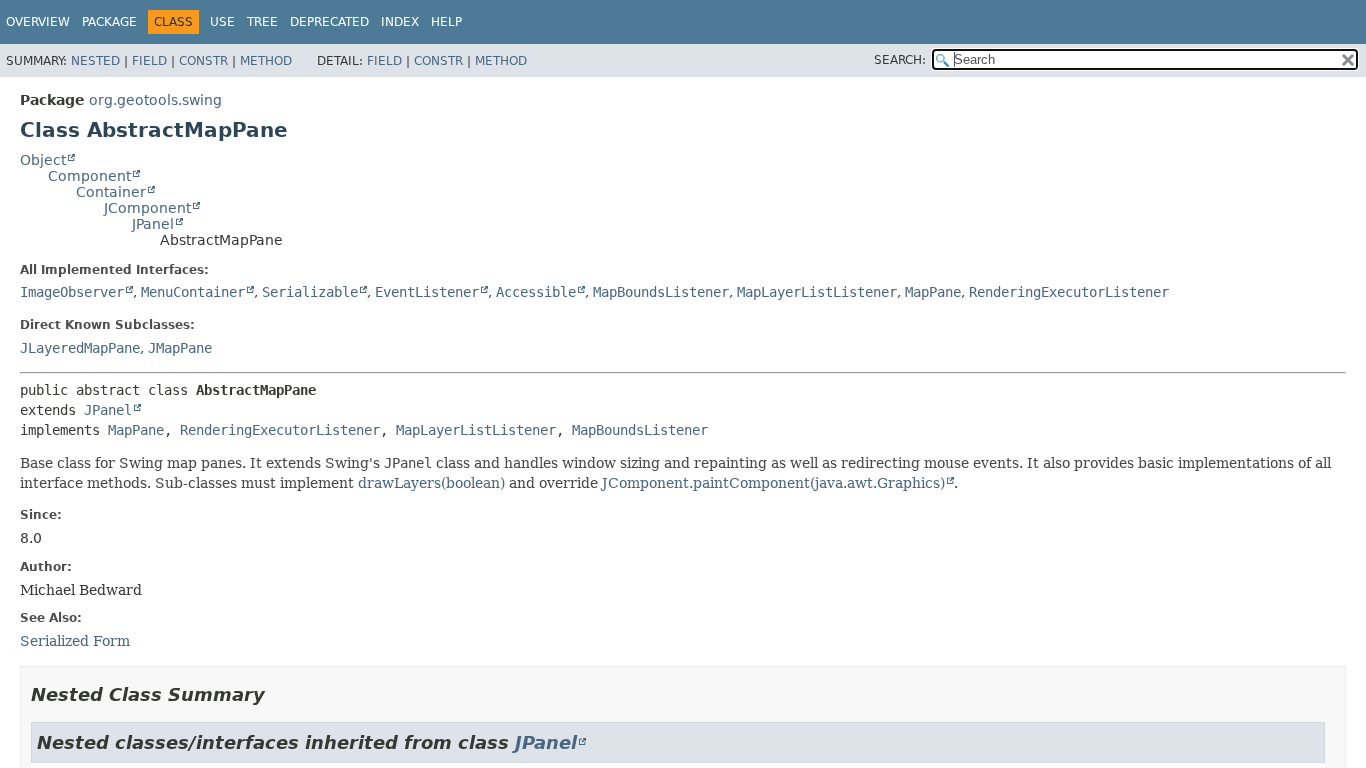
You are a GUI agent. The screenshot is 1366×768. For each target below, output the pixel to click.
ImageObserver (72, 292)
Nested (95, 61)
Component (89, 176)
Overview (38, 22)
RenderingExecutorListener (1069, 292)
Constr (203, 61)
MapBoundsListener (661, 292)
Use (222, 22)
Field (149, 61)
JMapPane (180, 348)
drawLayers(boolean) (431, 483)
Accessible (536, 292)
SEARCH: (900, 60)
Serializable (310, 292)
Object (43, 160)
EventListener (427, 292)
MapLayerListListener (817, 292)
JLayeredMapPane (80, 348)
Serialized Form (75, 641)
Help (446, 22)
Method (266, 61)
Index (400, 22)
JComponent (147, 208)
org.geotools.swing (155, 100)
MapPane (933, 292)
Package (109, 22)
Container (111, 192)
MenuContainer (193, 292)
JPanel (153, 224)
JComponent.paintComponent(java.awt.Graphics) (773, 483)
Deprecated (329, 22)
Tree (262, 22)
